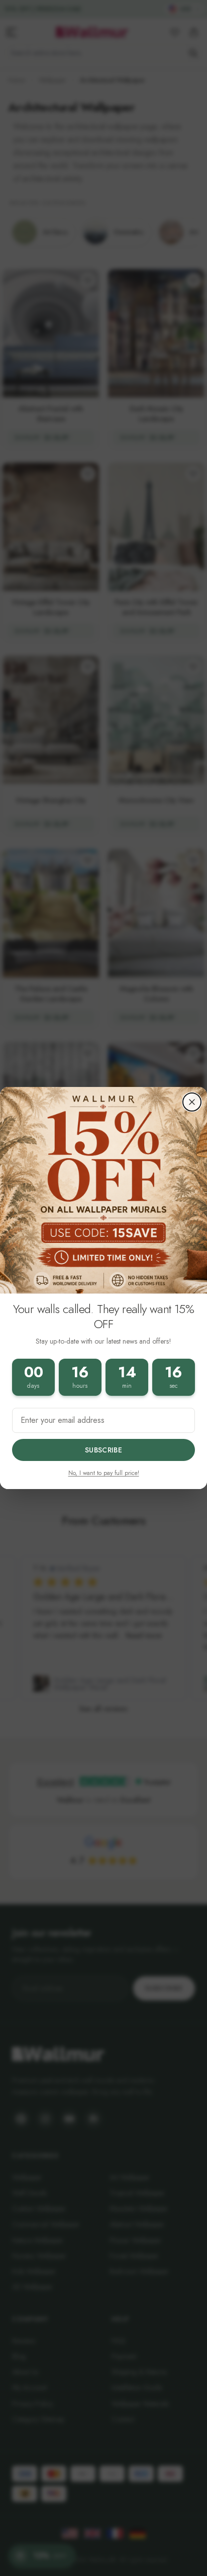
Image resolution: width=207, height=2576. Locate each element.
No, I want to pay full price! (104, 1473)
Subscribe (103, 1450)
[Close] (192, 1102)
